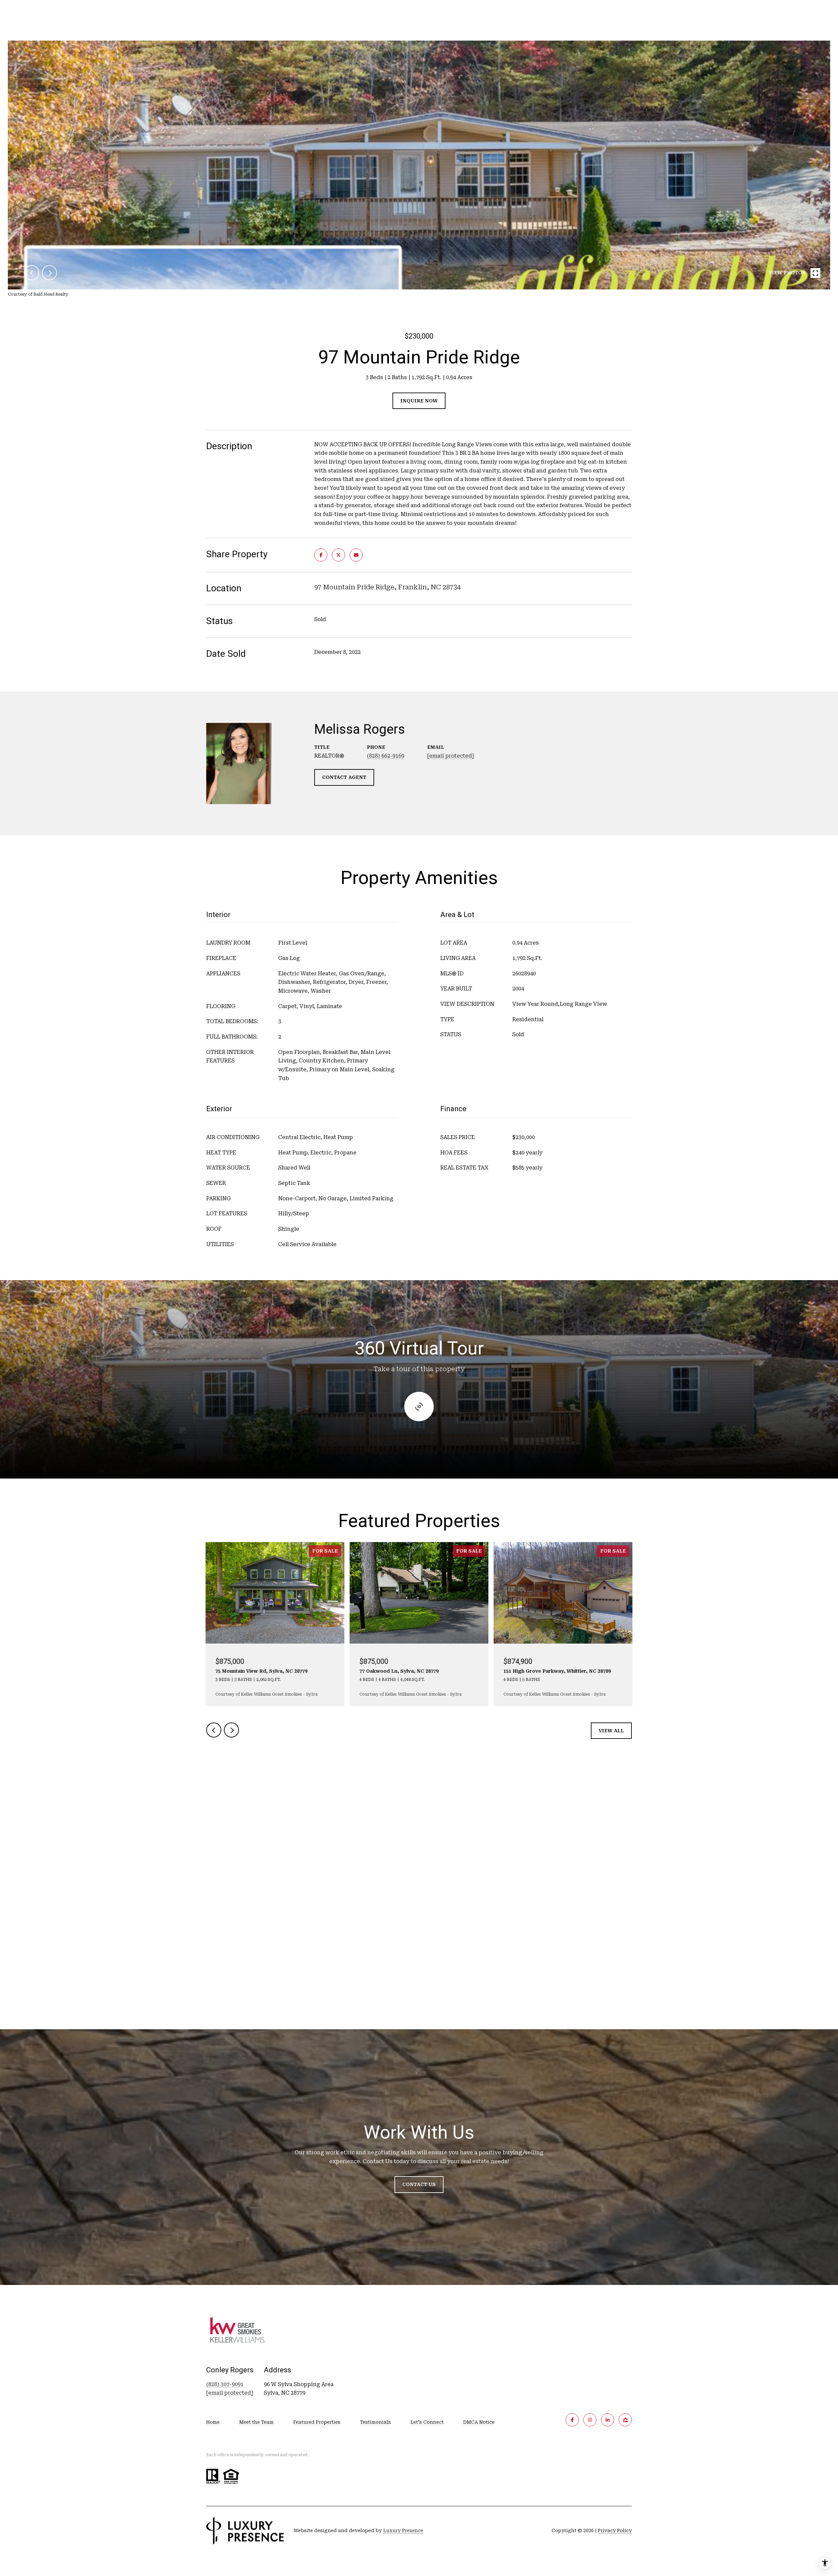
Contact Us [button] (419, 2184)
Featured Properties (317, 2422)
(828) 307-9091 (225, 2384)
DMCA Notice (479, 2422)
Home (213, 2422)
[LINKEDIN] (608, 2420)
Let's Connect (427, 2422)
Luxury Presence (403, 2530)
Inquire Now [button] (419, 401)
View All (611, 1731)
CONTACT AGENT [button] (344, 777)
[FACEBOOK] (572, 2420)
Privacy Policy (615, 2530)
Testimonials (375, 2422)
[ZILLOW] (625, 2420)
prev (32, 273)
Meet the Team (256, 2422)
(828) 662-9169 (386, 756)
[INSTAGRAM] (590, 2420)
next (49, 273)
